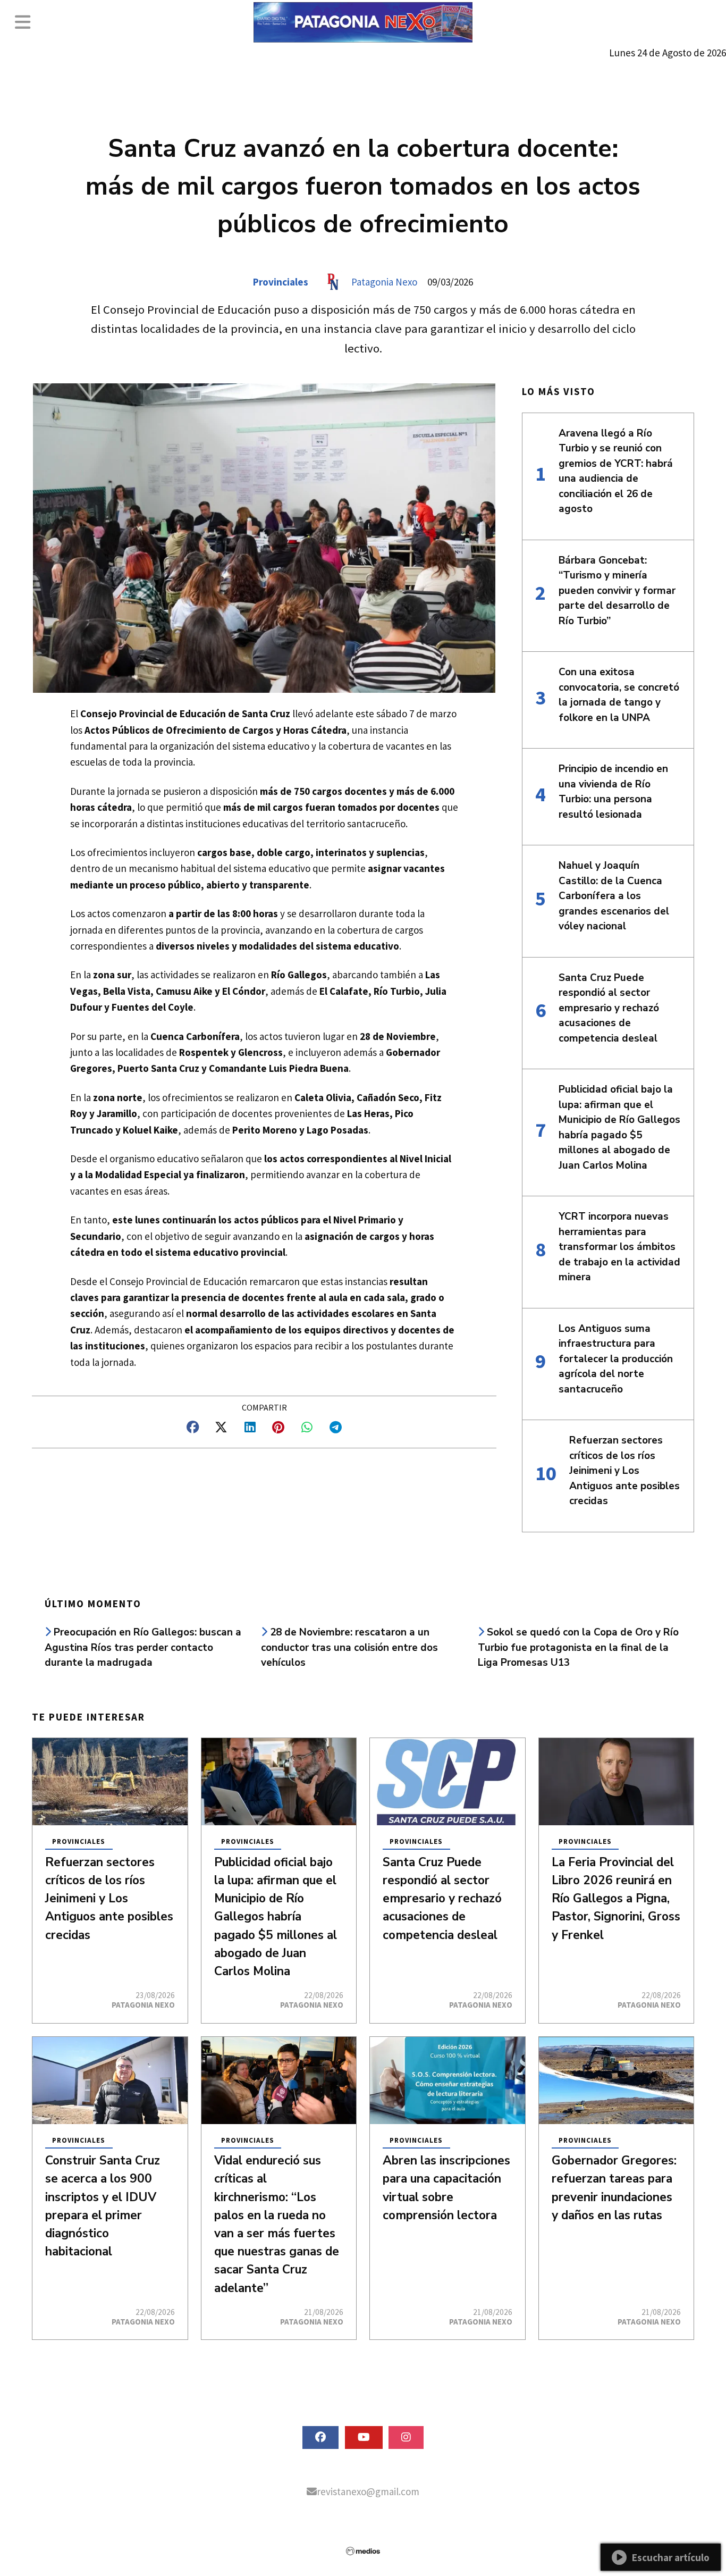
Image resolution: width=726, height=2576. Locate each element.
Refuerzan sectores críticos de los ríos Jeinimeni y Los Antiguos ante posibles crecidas (109, 1899)
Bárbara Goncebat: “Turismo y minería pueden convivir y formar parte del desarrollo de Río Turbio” (617, 591)
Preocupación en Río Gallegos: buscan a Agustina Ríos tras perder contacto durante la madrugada (143, 1647)
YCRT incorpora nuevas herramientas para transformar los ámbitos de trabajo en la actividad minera (619, 1247)
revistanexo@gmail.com (368, 2491)
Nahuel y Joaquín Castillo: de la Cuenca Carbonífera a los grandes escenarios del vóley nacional (614, 896)
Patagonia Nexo (384, 282)
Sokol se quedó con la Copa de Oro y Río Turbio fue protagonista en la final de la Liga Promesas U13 (578, 1647)
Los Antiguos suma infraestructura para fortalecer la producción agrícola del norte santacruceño (616, 1359)
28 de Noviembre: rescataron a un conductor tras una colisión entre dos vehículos (349, 1647)
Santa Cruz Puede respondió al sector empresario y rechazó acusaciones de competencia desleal (442, 1899)
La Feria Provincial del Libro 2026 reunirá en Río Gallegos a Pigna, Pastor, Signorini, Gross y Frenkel (616, 1899)
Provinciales (281, 282)
